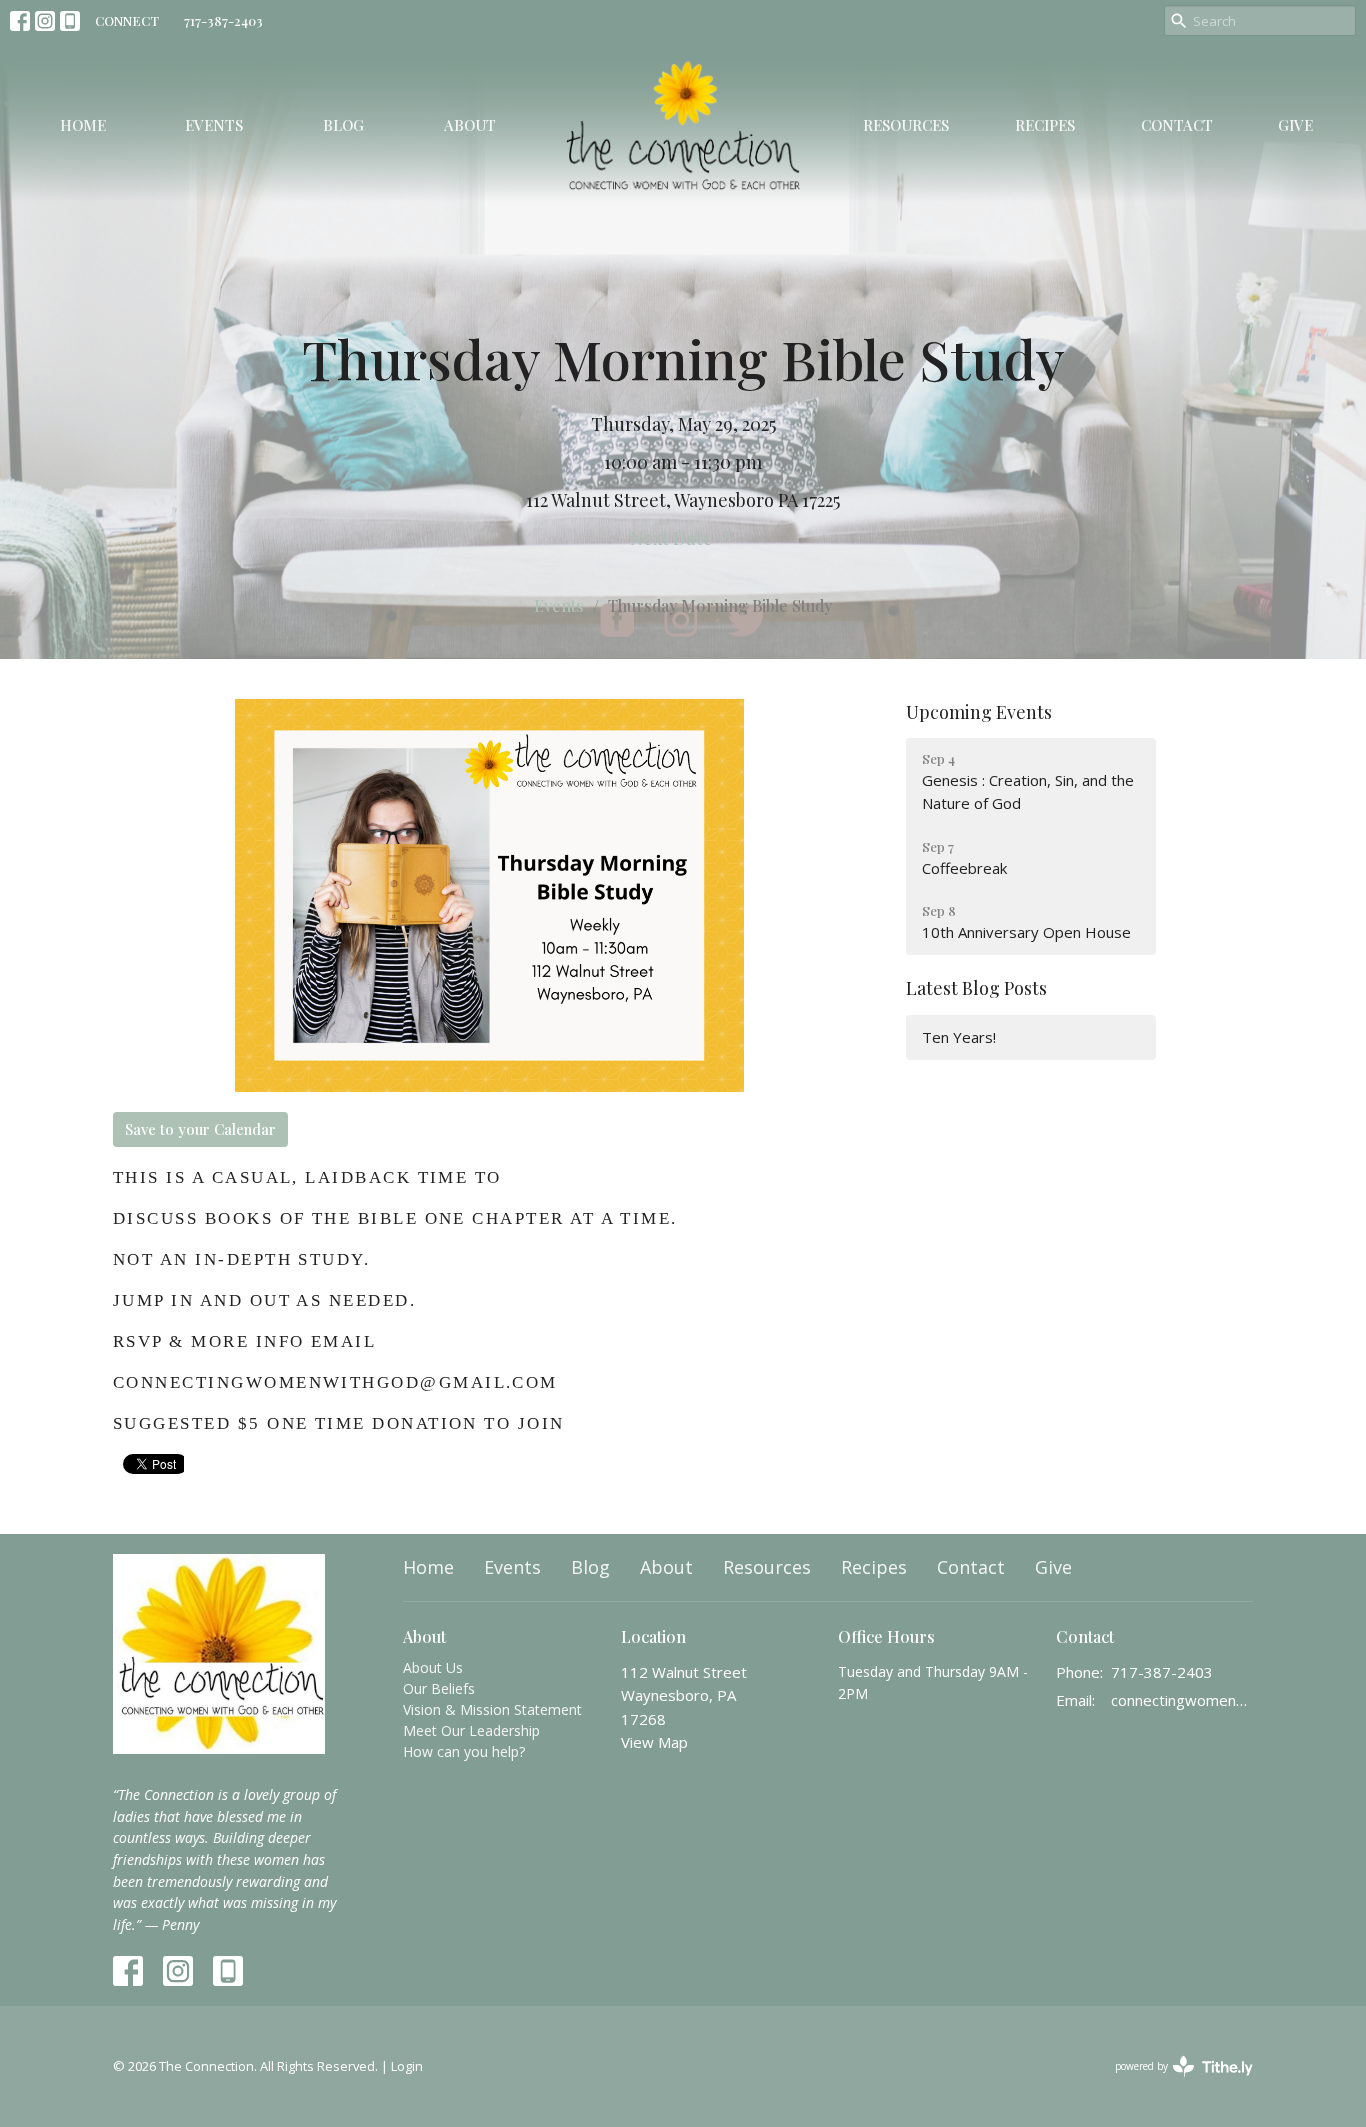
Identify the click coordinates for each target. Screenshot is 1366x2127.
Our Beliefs (439, 1688)
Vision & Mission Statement (492, 1709)
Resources (906, 125)
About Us (433, 1667)
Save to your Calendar (200, 1129)
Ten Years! (959, 1037)
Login (407, 2066)
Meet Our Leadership (471, 1730)
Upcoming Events (979, 712)
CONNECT (127, 20)
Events (214, 125)
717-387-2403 (223, 20)
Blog (343, 125)
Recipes (1045, 125)
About (470, 125)
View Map (654, 1742)
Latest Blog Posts (976, 988)
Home (83, 125)
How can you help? (464, 1751)
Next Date (673, 538)
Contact (1177, 125)
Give (1295, 125)
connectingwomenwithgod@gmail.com (1182, 1700)
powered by (1173, 2083)
